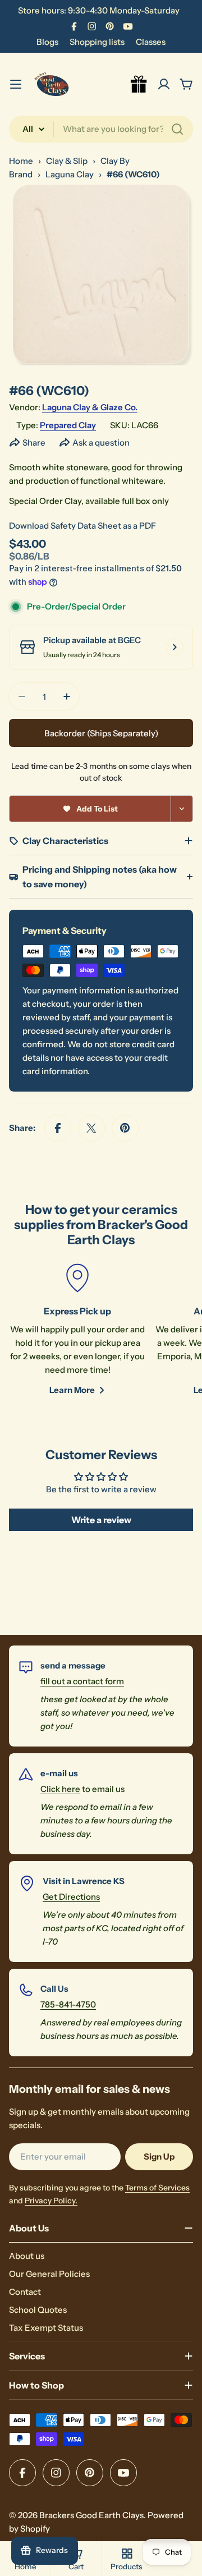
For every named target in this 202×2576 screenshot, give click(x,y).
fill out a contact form (82, 1681)
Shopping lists (97, 42)
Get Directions (71, 1897)
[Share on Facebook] (58, 1128)
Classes (151, 42)
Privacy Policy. (51, 2201)
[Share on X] (91, 1128)
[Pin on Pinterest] (125, 1128)
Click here (60, 1789)
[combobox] (101, 129)
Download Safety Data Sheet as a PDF (82, 526)
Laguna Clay (70, 174)
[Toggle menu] (16, 84)
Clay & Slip (67, 161)
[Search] (177, 129)
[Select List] (182, 809)
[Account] (164, 84)
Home (21, 161)
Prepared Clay (68, 425)
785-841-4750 (68, 2004)
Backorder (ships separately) (101, 733)
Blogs (47, 42)
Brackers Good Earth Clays (91, 2515)
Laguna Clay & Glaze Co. (90, 407)
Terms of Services (157, 2188)
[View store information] (175, 647)
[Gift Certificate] (139, 84)
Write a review (101, 1520)
